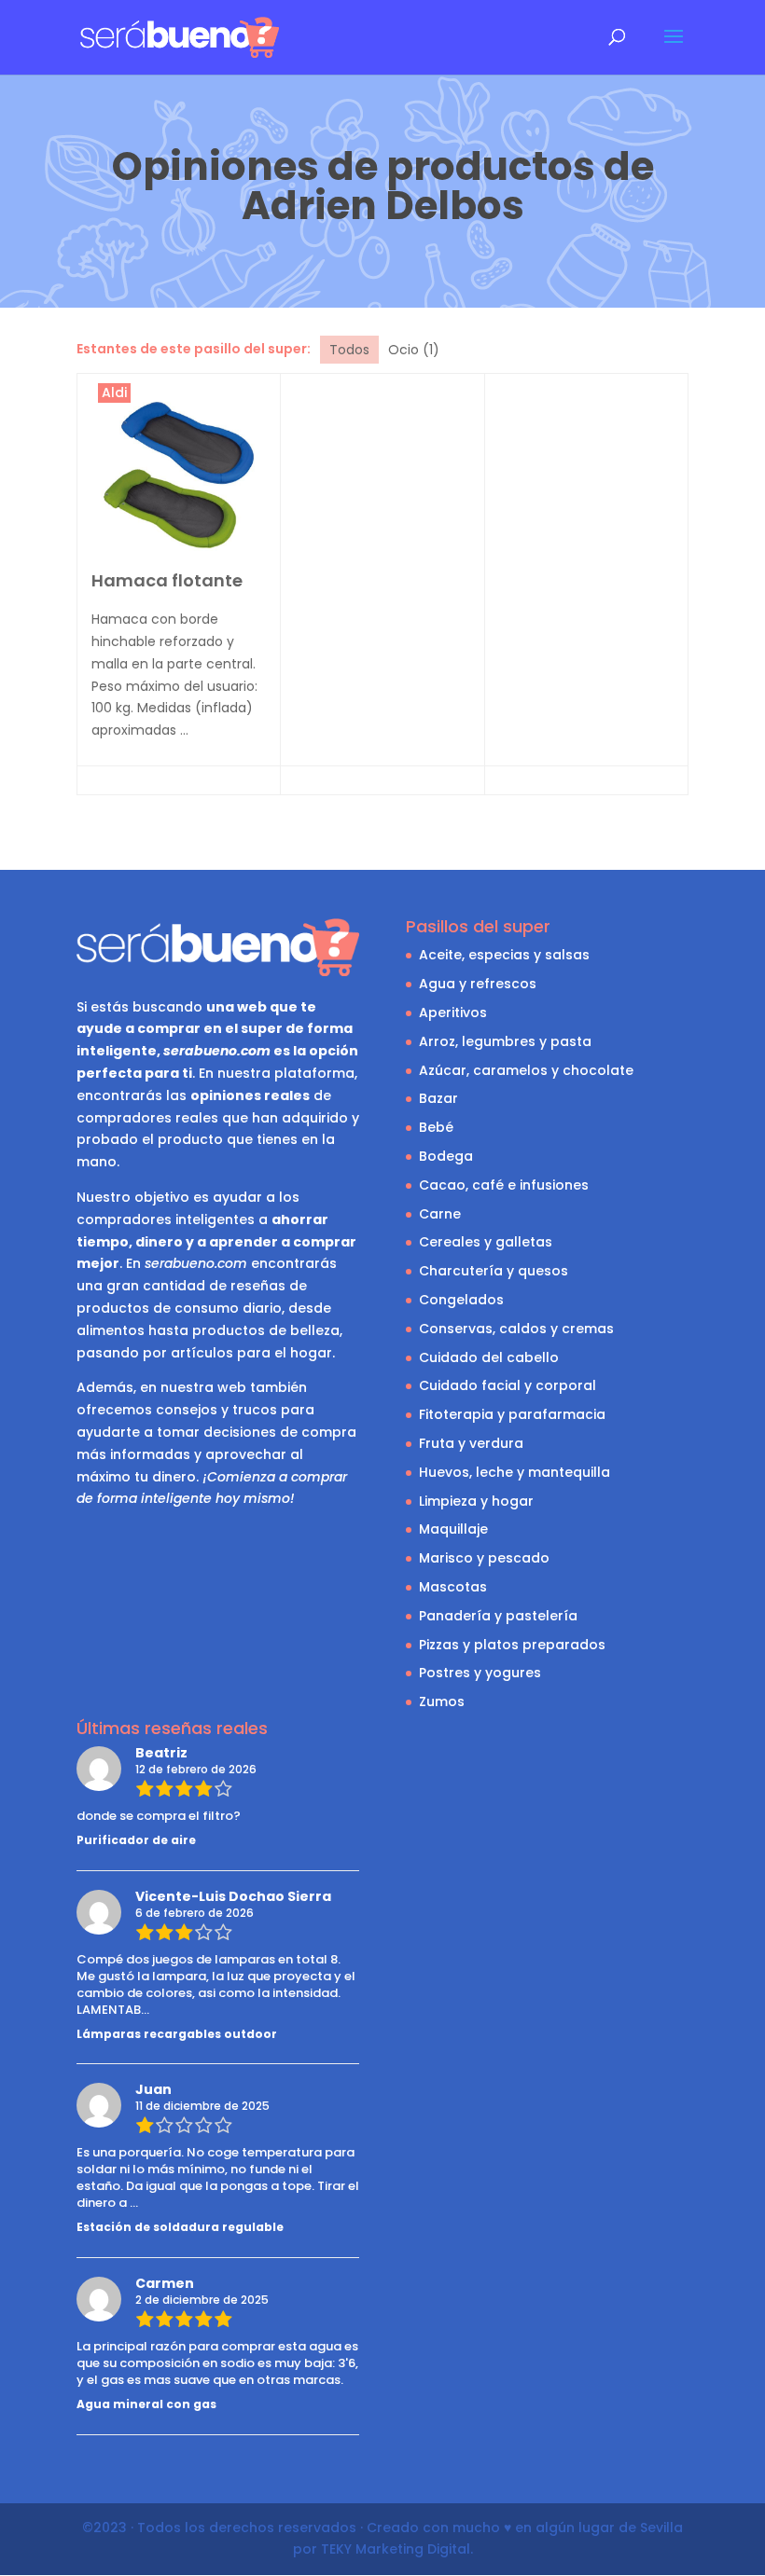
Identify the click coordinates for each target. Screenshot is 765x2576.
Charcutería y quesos (494, 1271)
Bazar (438, 1098)
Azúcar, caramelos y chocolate (526, 1070)
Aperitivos (453, 1012)
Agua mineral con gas (146, 2404)
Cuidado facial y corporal (508, 1385)
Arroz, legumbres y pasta (505, 1041)
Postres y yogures (480, 1673)
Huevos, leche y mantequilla (515, 1472)
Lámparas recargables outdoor (177, 2034)
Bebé (436, 1127)
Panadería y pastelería (498, 1616)
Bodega (446, 1156)
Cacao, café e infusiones (504, 1185)
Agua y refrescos (478, 984)
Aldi (114, 393)
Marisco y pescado (484, 1558)
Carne (440, 1214)
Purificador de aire (136, 1840)
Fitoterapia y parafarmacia (512, 1414)
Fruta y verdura (471, 1443)
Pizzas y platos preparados (512, 1645)
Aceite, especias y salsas (504, 955)
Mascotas (453, 1587)
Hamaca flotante (167, 580)
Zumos (442, 1701)
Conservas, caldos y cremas (516, 1329)
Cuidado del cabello (489, 1357)
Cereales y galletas (486, 1242)
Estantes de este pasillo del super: (194, 349)
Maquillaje (453, 1529)
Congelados (461, 1300)
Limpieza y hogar (476, 1501)
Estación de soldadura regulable (180, 2227)
